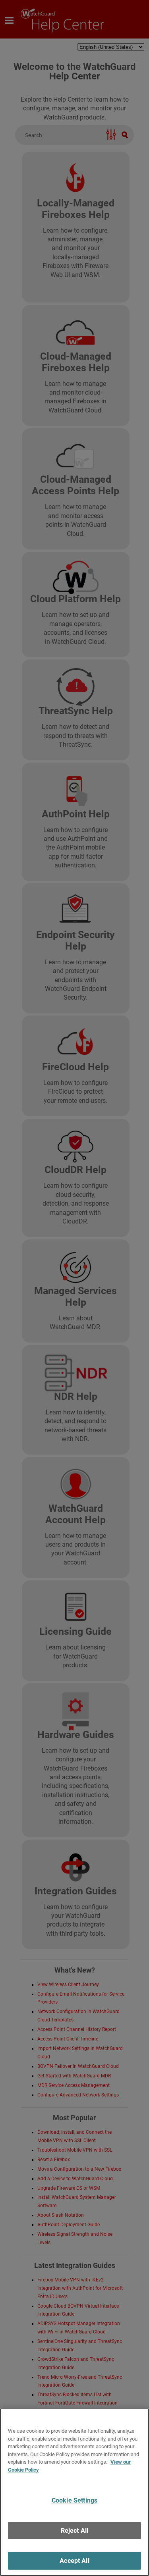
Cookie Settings (74, 2500)
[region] (74, 2492)
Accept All (74, 2561)
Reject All (75, 2531)
